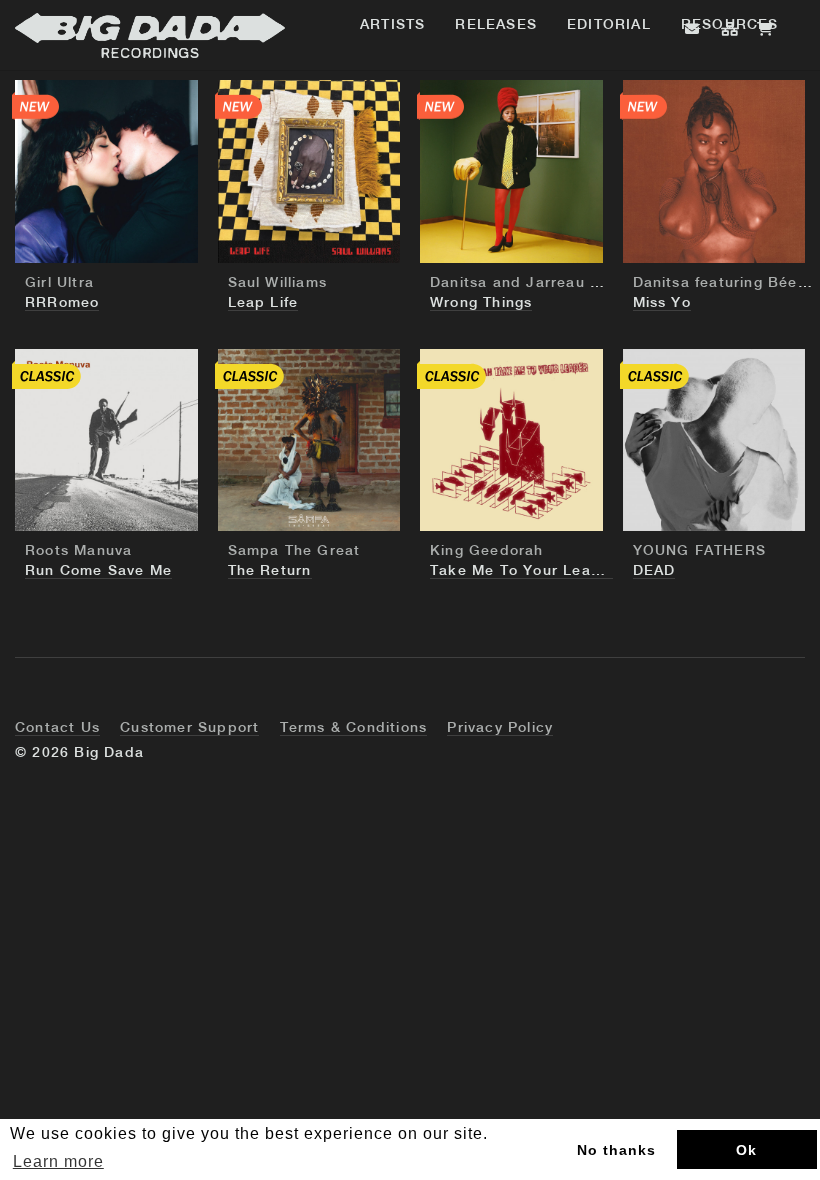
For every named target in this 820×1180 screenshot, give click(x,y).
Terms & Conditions (354, 728)
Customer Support (189, 728)
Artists (392, 25)
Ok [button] (746, 1150)
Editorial (609, 25)
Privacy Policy (500, 728)
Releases (496, 25)
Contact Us (57, 728)
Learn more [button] (58, 1161)
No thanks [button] (616, 1150)
